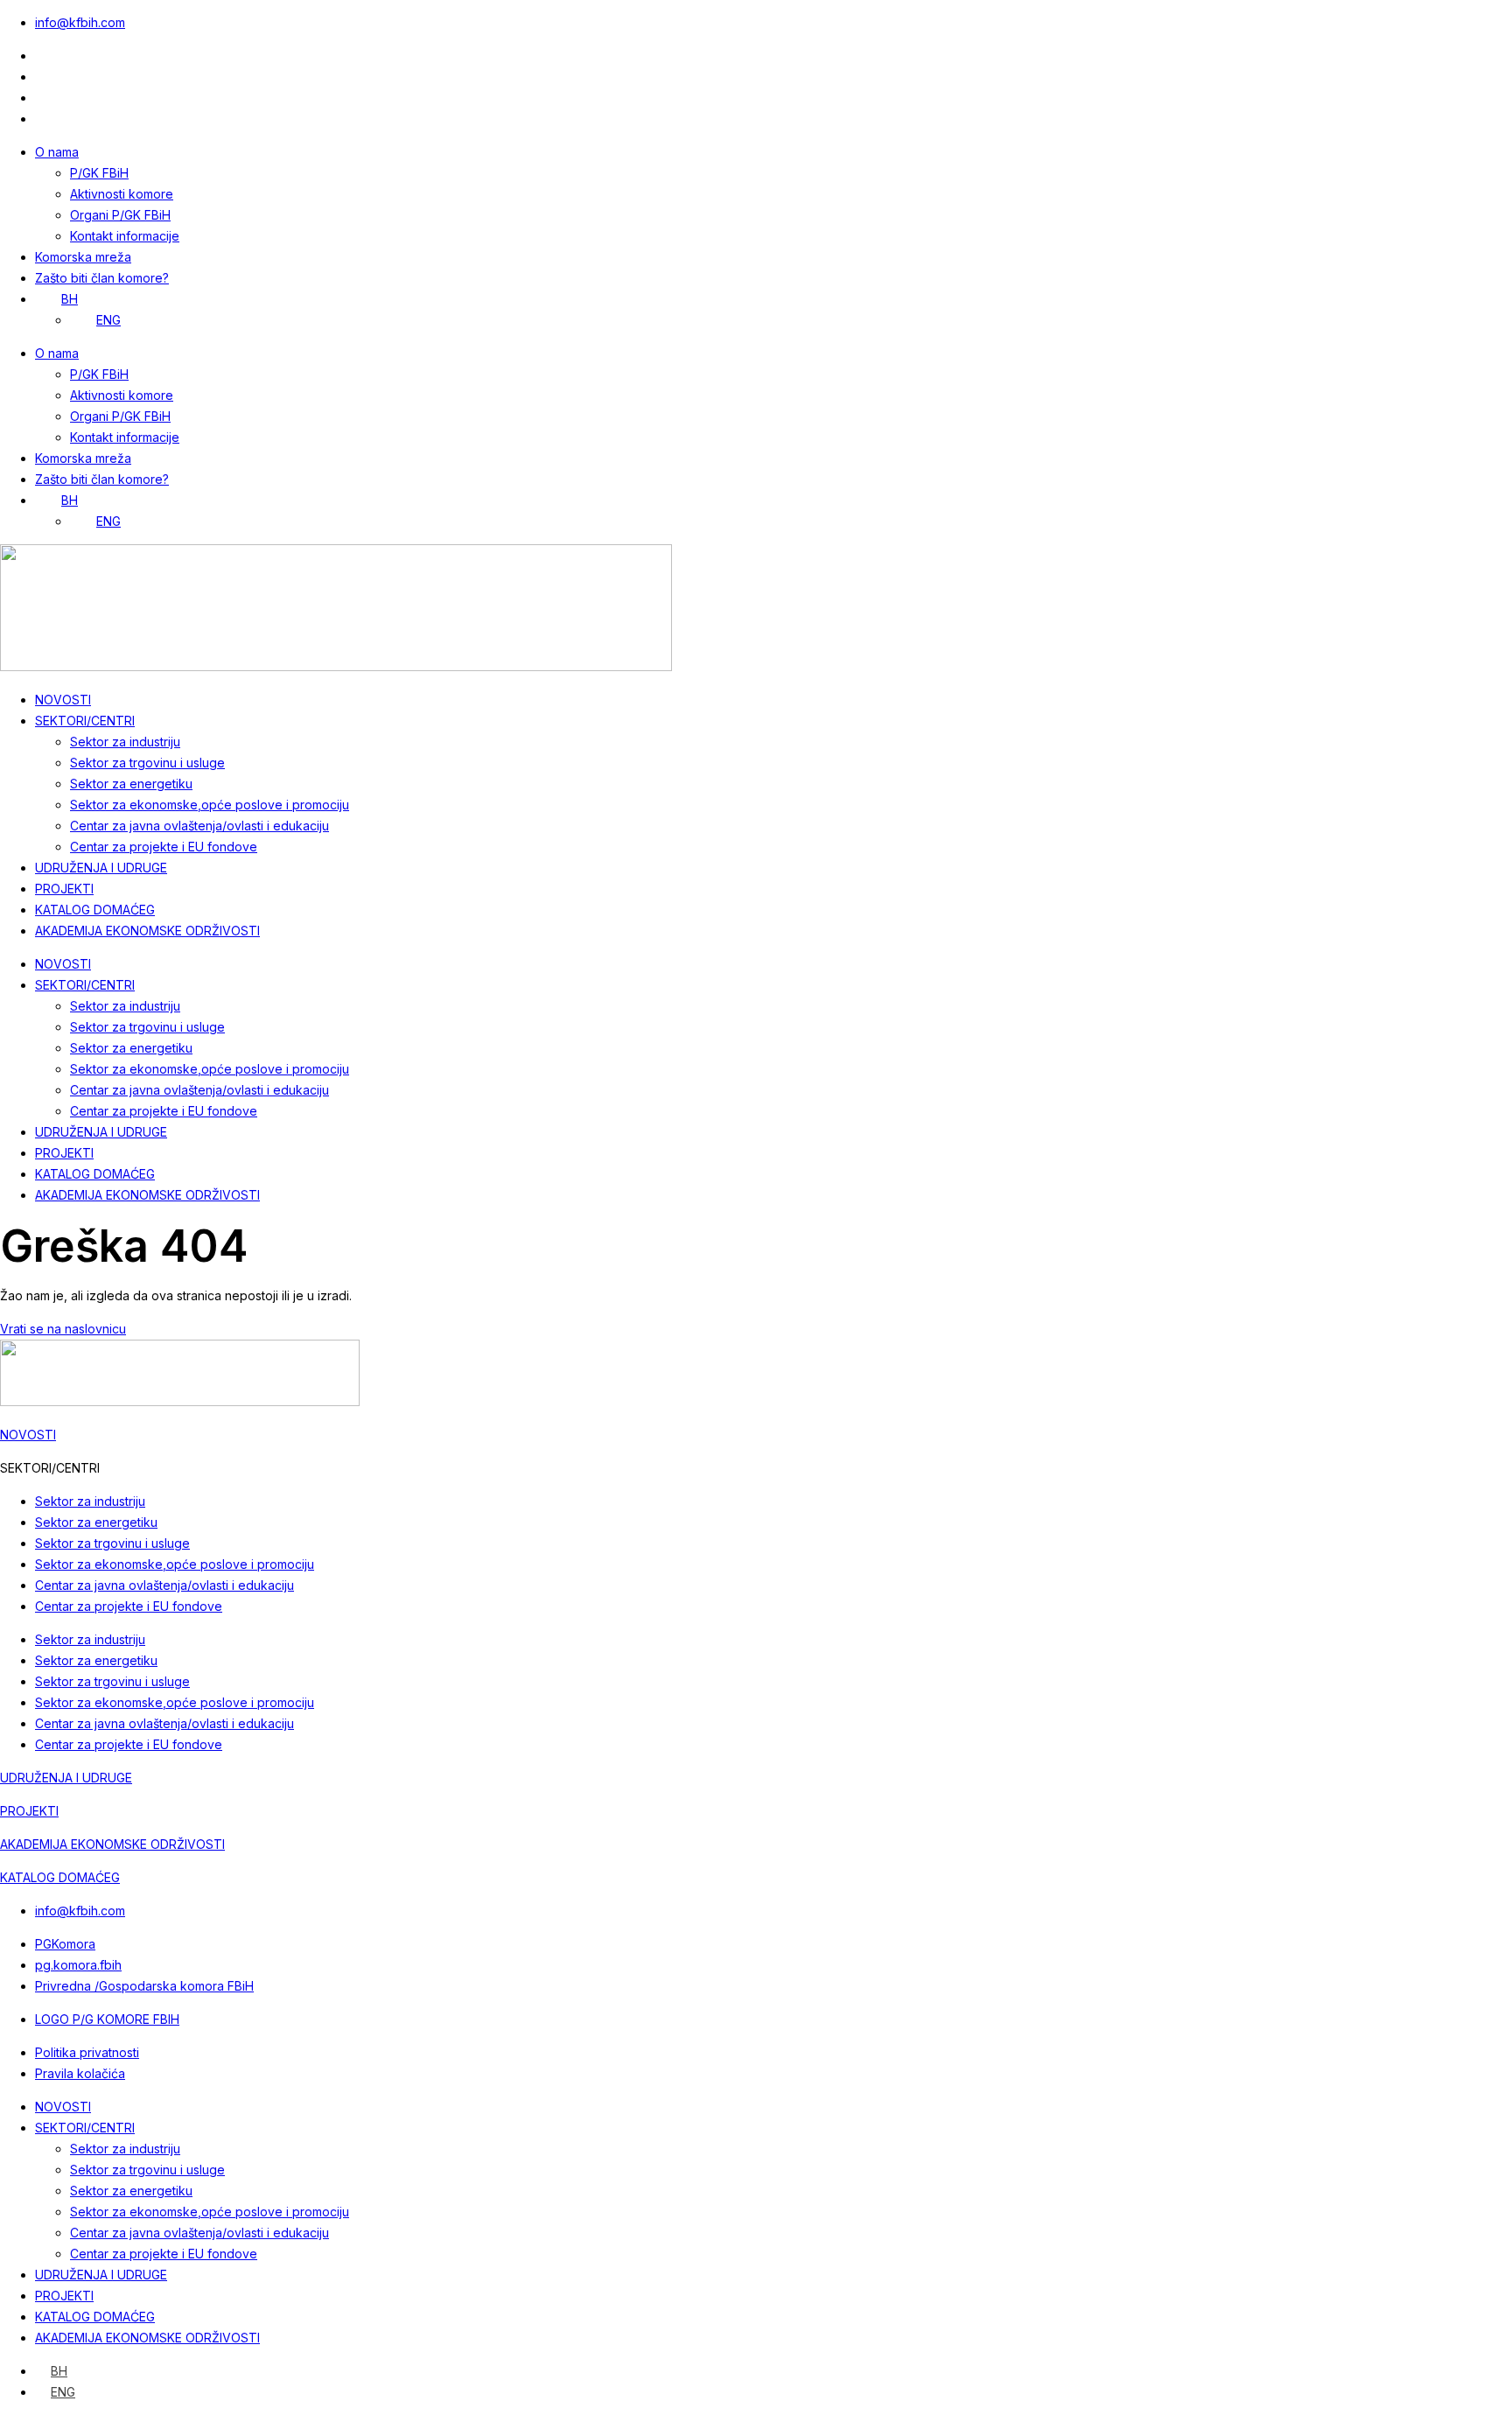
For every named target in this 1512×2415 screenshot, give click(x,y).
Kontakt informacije (125, 236)
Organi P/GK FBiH (120, 215)
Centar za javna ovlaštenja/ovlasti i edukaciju (199, 826)
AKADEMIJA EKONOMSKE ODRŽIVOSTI (147, 931)
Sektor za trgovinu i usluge (147, 763)
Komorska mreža (83, 257)
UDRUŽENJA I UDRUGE (101, 868)
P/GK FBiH (99, 173)
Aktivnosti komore (122, 194)
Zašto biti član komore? (102, 278)
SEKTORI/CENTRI (85, 721)
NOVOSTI (63, 700)
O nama (57, 152)
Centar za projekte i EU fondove (164, 847)
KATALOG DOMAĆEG (95, 910)
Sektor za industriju (125, 742)
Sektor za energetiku (131, 784)
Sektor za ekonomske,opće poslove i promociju (210, 805)
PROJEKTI (64, 889)
